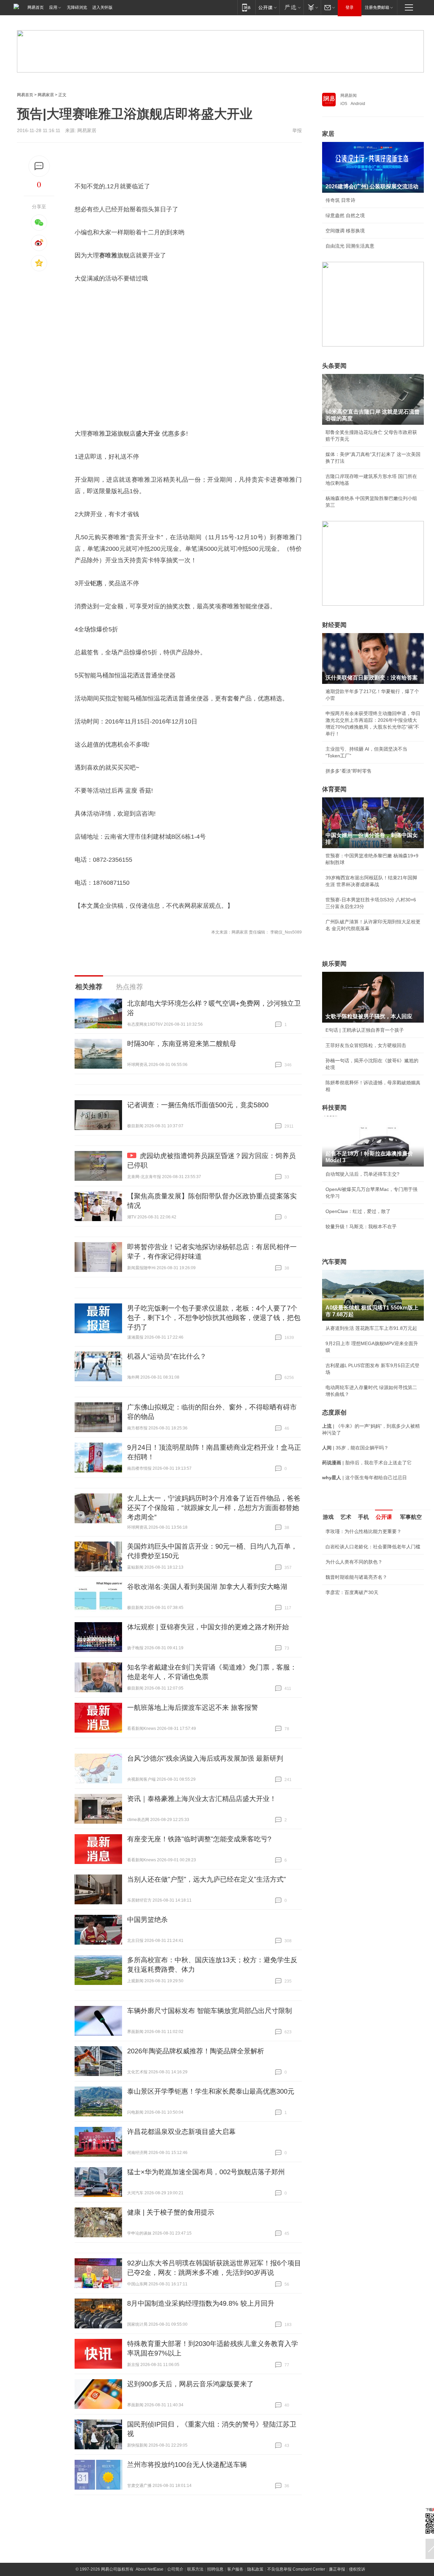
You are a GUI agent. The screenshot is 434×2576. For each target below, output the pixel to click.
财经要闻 (334, 625)
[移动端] (246, 7)
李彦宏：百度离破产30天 (352, 1592)
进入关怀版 (102, 7)
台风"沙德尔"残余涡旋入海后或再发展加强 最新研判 (205, 1758)
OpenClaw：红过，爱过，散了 (358, 1211)
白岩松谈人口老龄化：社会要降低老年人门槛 (373, 1547)
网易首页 (36, 7)
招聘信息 (215, 2569)
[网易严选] (291, 7)
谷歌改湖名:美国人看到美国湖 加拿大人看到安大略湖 (207, 1587)
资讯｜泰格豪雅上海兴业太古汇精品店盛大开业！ (202, 1799)
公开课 (384, 1517)
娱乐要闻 (334, 964)
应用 (53, 7)
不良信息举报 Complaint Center (296, 2569)
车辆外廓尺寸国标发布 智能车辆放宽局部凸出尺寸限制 (210, 2011)
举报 (297, 130)
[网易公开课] (267, 7)
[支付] (312, 7)
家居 (328, 134)
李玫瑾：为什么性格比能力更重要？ (363, 1531)
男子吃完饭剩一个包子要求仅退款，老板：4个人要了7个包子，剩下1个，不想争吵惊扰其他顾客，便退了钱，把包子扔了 (214, 1318)
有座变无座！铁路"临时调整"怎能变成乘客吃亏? (199, 1839)
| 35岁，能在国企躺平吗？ (355, 1448)
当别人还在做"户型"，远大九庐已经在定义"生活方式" (206, 1879)
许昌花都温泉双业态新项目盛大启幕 (181, 2132)
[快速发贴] (39, 166)
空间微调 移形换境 (345, 231)
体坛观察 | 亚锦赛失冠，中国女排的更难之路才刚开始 (208, 1627)
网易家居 (46, 95)
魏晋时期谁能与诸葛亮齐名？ (356, 1577)
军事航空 (411, 1517)
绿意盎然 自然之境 (345, 215)
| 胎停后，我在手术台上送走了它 (367, 1463)
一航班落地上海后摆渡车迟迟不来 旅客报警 (193, 1708)
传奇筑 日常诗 (340, 200)
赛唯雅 (108, 255)
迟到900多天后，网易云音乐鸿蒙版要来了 (190, 2384)
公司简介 (175, 2569)
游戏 (328, 1517)
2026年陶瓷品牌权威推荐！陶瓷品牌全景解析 (196, 2051)
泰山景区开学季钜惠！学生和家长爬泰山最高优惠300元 (211, 2091)
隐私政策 (255, 2569)
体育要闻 (334, 789)
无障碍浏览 (77, 7)
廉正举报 (337, 2569)
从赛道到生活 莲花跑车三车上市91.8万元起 (371, 1328)
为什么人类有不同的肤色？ (354, 1562)
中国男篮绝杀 (147, 1920)
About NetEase (150, 2569)
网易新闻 (349, 96)
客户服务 (235, 2569)
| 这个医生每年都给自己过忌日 (364, 1478)
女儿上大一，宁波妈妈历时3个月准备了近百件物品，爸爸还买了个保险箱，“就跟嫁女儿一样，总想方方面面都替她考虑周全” (214, 1508)
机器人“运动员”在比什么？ (167, 1356)
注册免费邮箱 (377, 7)
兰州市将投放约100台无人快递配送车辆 (187, 2465)
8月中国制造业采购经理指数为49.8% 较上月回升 (201, 2303)
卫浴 (111, 434)
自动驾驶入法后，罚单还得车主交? (362, 1174)
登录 (350, 7)
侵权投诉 (357, 2569)
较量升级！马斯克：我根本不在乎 (361, 1227)
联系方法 (195, 2569)
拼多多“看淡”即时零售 (349, 771)
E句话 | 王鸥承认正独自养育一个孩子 (365, 1030)
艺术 (346, 1517)
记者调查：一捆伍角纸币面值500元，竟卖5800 (198, 1105)
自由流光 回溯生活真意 (350, 246)
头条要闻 (334, 366)
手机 (363, 1517)
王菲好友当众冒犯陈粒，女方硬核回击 (366, 1045)
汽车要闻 (334, 1262)
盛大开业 (148, 434)
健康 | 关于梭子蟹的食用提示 (171, 2212)
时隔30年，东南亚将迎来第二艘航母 (182, 1044)
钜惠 (96, 583)
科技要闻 (334, 1108)
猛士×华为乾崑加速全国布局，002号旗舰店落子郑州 (206, 2172)
